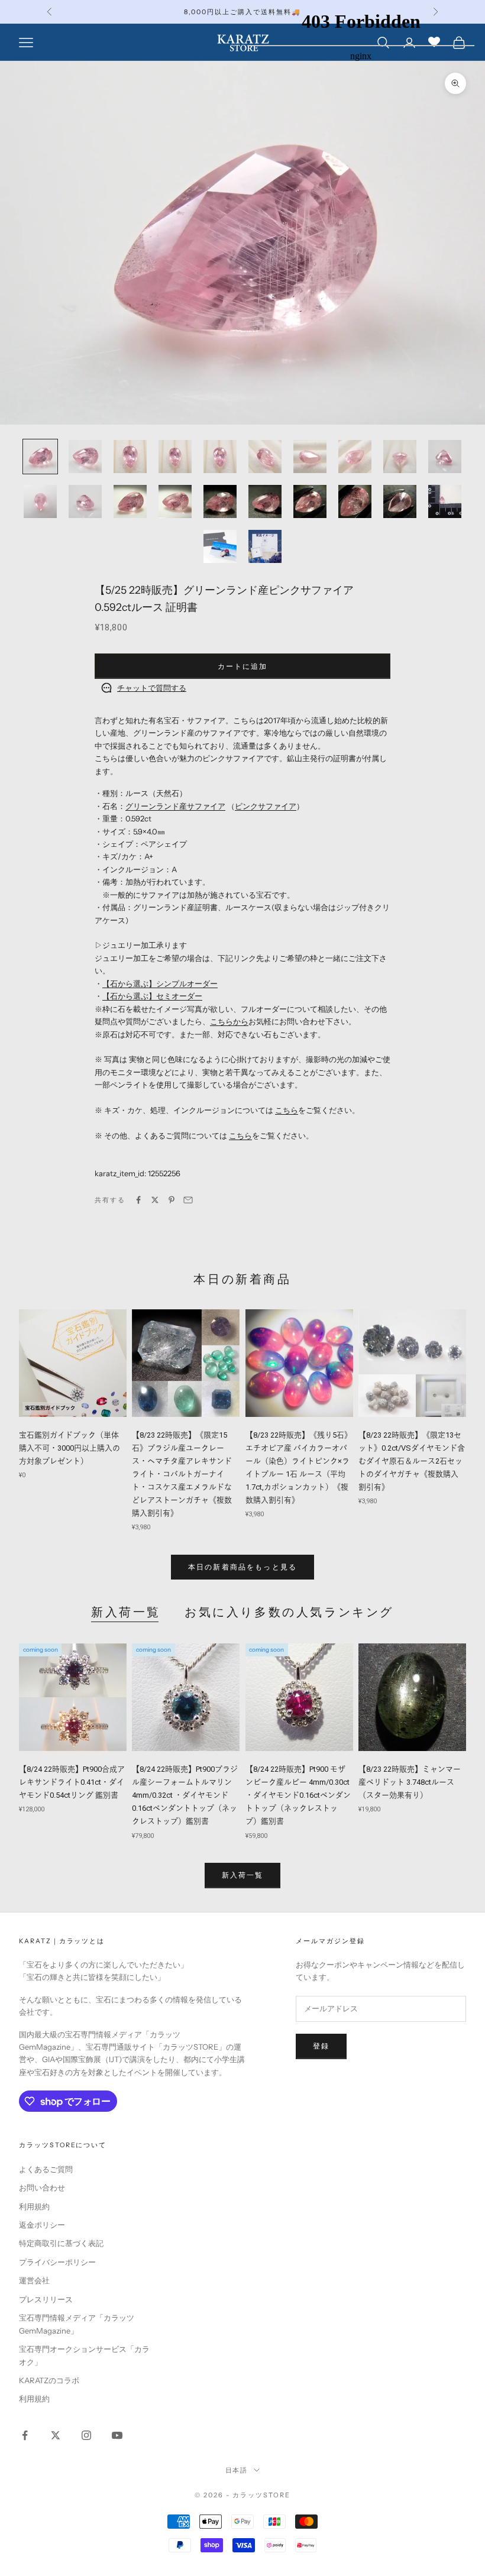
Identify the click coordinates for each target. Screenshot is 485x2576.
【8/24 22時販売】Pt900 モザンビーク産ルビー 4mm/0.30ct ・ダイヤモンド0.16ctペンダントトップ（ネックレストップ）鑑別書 (298, 1795)
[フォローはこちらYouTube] (117, 2435)
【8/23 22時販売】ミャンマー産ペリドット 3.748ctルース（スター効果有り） (410, 1782)
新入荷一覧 (126, 1612)
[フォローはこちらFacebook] (25, 2435)
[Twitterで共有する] (155, 1200)
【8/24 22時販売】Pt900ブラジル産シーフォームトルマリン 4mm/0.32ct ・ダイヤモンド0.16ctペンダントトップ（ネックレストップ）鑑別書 (185, 1795)
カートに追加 (243, 666)
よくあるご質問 (46, 2169)
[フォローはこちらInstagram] (86, 2435)
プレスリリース (46, 2299)
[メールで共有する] (188, 1200)
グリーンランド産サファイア (175, 806)
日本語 (237, 2470)
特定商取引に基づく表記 (61, 2243)
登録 (321, 2046)
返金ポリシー (42, 2225)
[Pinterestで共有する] (172, 1200)
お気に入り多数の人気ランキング (289, 1612)
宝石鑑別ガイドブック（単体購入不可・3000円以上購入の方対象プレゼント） (69, 1448)
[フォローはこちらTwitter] (56, 2435)
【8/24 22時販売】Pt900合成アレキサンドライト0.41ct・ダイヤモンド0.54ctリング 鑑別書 (72, 1782)
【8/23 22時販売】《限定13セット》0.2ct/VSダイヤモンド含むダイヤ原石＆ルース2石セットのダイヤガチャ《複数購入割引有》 (412, 1461)
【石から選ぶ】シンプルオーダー (160, 983)
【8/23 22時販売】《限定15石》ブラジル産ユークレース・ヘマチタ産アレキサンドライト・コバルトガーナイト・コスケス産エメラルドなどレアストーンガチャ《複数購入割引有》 (182, 1474)
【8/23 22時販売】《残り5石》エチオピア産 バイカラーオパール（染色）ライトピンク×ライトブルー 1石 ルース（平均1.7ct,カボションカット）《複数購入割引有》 (299, 1467)
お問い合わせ (42, 2187)
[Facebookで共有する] (138, 1200)
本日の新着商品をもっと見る (242, 1567)
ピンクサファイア (266, 806)
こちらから (229, 1021)
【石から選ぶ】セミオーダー (152, 996)
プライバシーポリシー (57, 2262)
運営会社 (34, 2280)
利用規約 (34, 2206)
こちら (287, 1110)
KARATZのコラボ (49, 2380)
